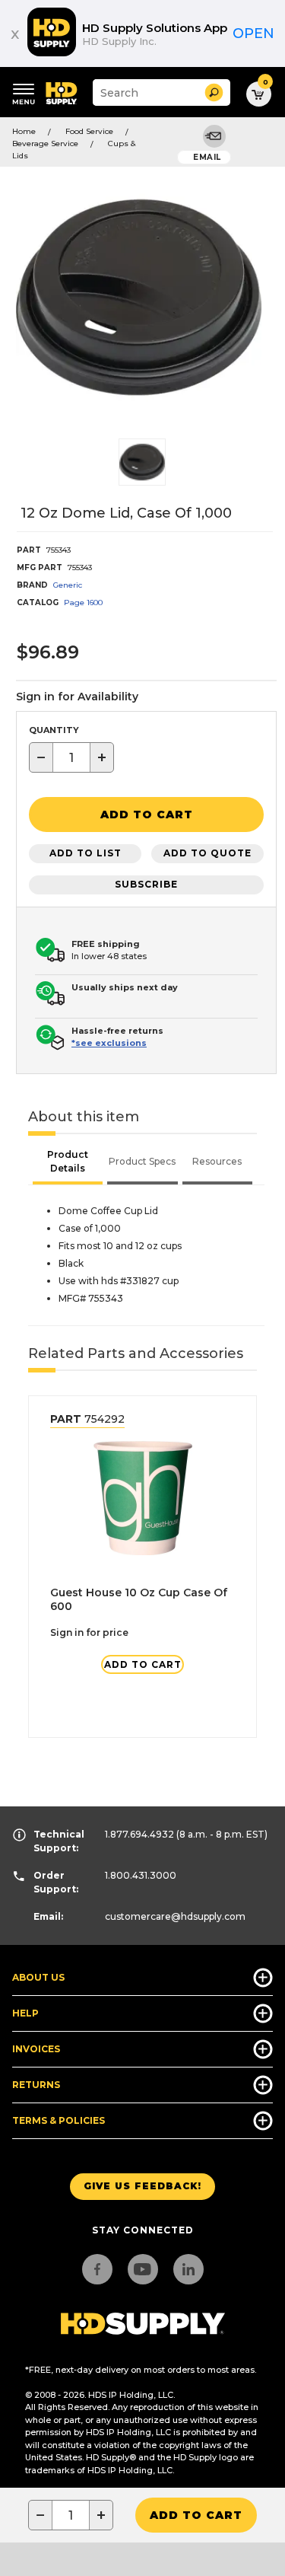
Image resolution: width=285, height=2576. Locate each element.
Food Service (89, 131)
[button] (214, 92)
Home (24, 131)
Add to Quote (207, 853)
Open (253, 33)
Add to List (85, 853)
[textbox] (71, 757)
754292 (87, 1419)
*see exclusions (109, 1043)
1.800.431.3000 (141, 1875)
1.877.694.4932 (139, 1834)
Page (83, 603)
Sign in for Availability (77, 697)
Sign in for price (89, 1632)
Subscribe (146, 884)
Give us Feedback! (142, 2186)
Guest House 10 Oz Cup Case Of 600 (139, 1599)
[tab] (68, 1163)
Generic (68, 585)
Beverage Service (45, 143)
